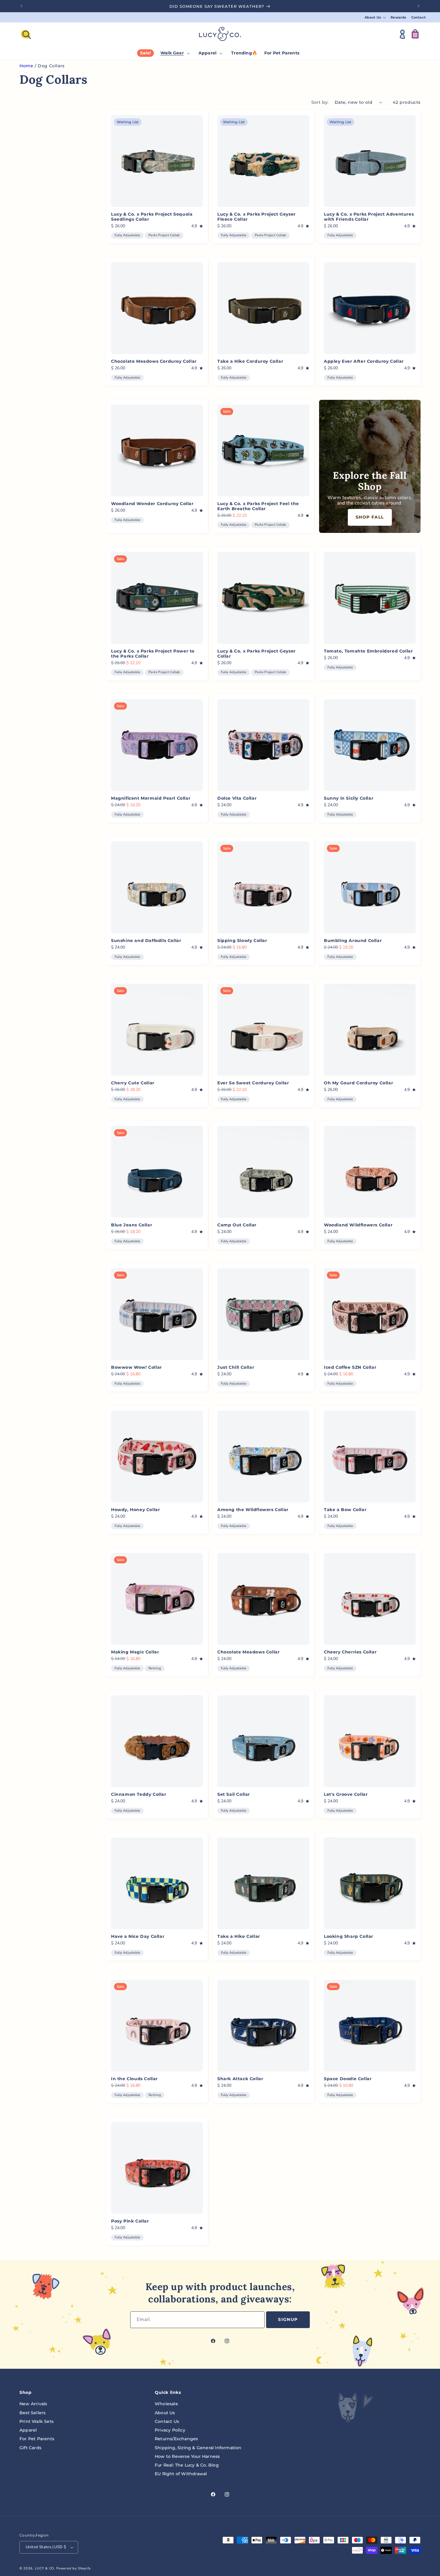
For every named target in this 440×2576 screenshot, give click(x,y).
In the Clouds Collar (134, 2079)
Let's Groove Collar (346, 1794)
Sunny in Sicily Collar (349, 798)
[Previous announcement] (22, 6)
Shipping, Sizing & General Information (198, 2448)
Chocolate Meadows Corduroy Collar (154, 361)
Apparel (28, 2430)
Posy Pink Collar (130, 2221)
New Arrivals (33, 2404)
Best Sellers (32, 2413)
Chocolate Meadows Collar (248, 1652)
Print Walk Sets (37, 2421)
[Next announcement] (418, 6)
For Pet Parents (37, 2439)
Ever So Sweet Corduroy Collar (253, 1083)
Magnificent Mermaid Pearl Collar (151, 798)
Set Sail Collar (234, 1794)
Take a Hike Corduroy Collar (250, 361)
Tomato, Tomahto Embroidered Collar (368, 651)
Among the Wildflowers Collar (253, 1510)
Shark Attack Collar (240, 2079)
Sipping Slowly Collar (242, 941)
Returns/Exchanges (176, 2439)
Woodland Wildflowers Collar (358, 1225)
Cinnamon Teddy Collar (139, 1794)
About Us (165, 2413)
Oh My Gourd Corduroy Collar (358, 1083)
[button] (375, 17)
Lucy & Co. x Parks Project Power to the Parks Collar (153, 654)
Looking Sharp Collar (349, 1937)
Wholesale (166, 2404)
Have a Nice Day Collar (138, 1937)
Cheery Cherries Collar (350, 1652)
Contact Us (167, 2421)
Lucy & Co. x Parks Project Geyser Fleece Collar (257, 217)
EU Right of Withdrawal (181, 2474)
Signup (288, 2319)
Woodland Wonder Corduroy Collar (152, 504)
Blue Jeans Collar (132, 1225)
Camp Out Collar (237, 1225)
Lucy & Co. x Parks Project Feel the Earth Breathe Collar (258, 506)
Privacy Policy (170, 2430)
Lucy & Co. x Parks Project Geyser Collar (257, 654)
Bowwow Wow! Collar (136, 1368)
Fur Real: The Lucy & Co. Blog (187, 2465)
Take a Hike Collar (239, 1937)
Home (26, 66)
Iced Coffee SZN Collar (350, 1368)
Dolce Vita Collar (237, 798)
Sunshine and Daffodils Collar (146, 941)
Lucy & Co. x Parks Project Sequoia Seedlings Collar (152, 217)
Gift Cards (30, 2448)
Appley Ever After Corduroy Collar (364, 361)
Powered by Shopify (74, 2568)
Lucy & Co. (45, 2568)
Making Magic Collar (135, 1652)
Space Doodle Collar (348, 2079)
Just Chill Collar (236, 1368)
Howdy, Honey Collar (135, 1510)
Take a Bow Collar (345, 1510)
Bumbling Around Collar (353, 941)
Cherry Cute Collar (133, 1083)
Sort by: (320, 102)
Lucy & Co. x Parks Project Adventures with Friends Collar (369, 217)
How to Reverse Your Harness (187, 2456)
